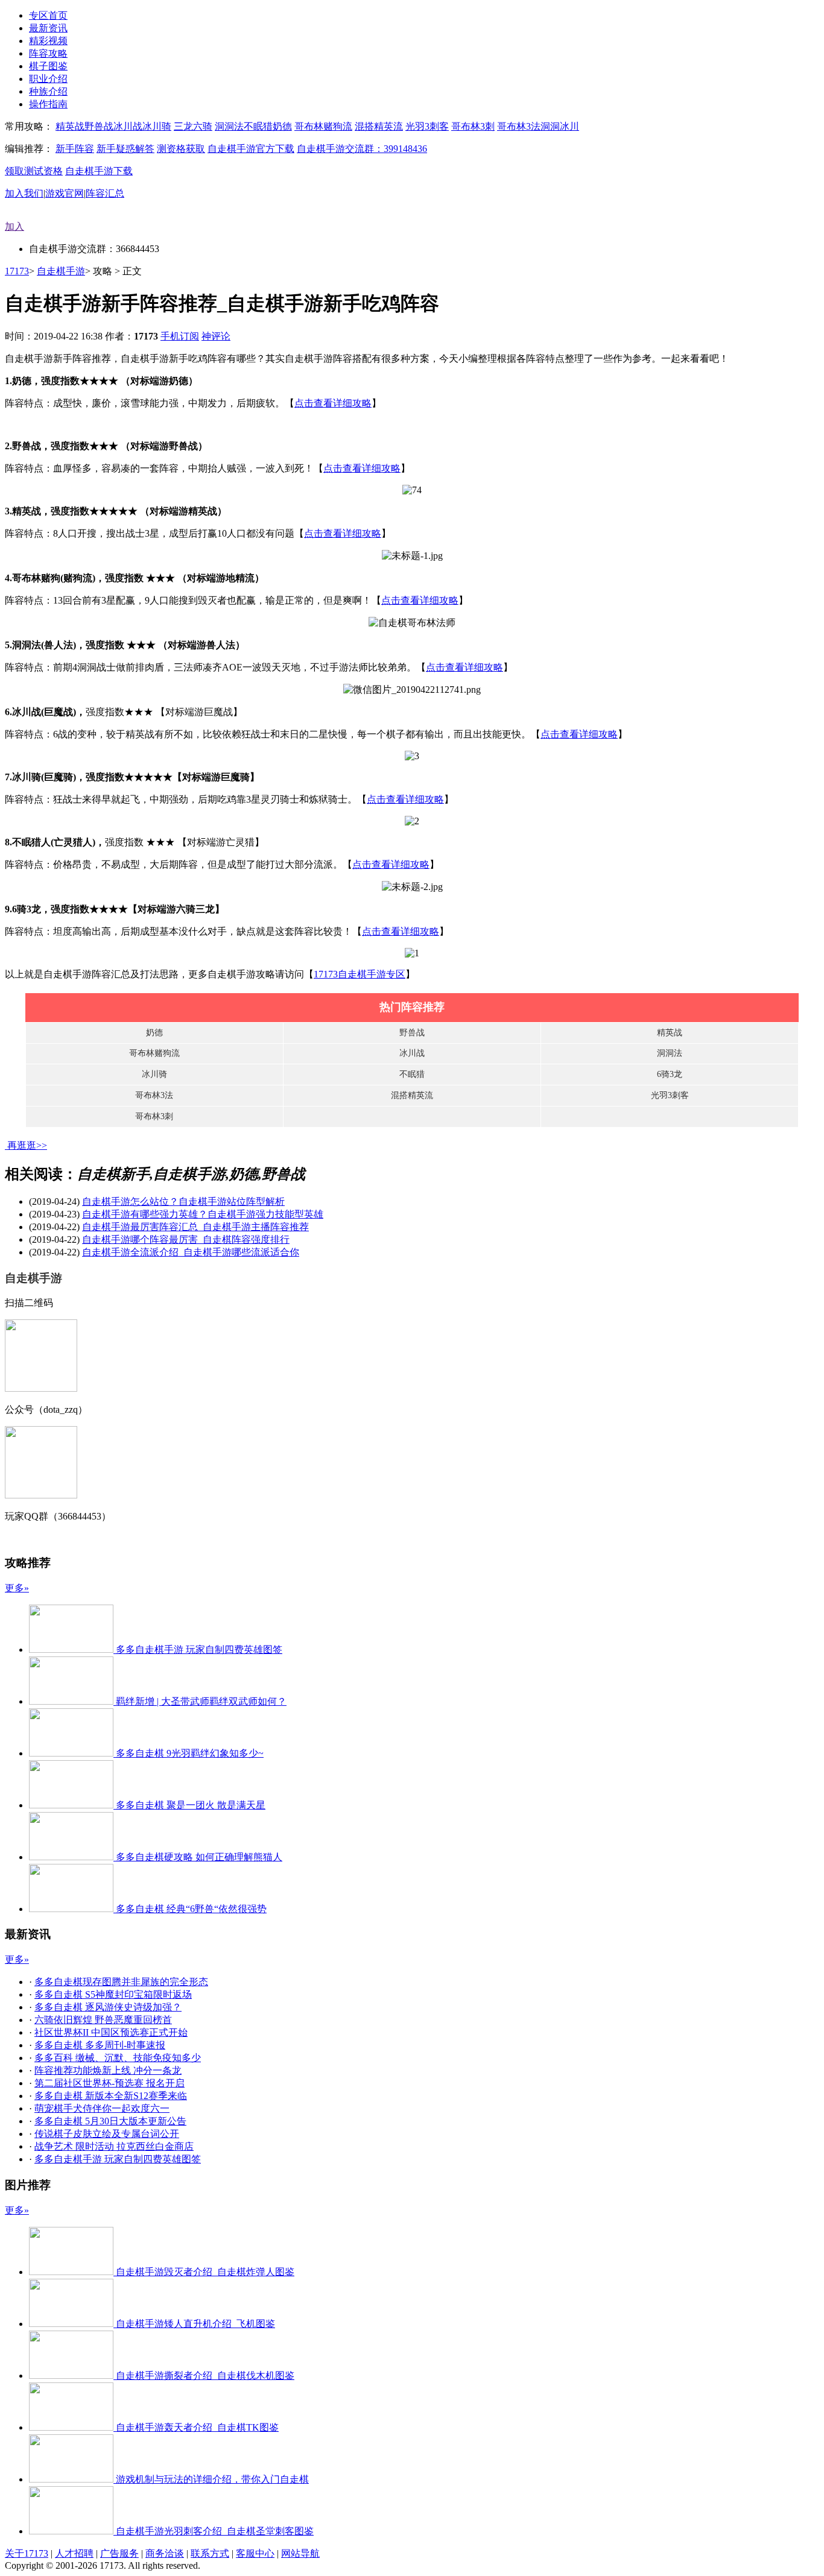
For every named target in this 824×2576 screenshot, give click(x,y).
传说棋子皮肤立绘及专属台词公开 (107, 2134)
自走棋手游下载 (99, 171)
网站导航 (300, 2553)
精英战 (70, 126)
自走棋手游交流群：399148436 (362, 149)
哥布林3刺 (473, 126)
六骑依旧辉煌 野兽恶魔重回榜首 (103, 2020)
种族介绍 (48, 91)
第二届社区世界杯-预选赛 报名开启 (109, 2083)
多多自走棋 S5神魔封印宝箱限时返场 (113, 1994)
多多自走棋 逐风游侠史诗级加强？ (108, 2007)
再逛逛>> (27, 1145)
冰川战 (128, 126)
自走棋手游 (61, 271)
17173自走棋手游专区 (360, 974)
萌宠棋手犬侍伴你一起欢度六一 (102, 2108)
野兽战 (99, 126)
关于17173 (27, 2553)
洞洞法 (229, 126)
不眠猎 (258, 126)
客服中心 (255, 2553)
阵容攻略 (48, 53)
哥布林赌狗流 (323, 126)
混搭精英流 (379, 126)
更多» (17, 1588)
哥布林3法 (519, 126)
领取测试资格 (34, 171)
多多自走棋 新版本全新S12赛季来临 (111, 2096)
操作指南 (48, 104)
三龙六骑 (193, 126)
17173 (17, 271)
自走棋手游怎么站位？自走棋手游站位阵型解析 (183, 1201)
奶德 (282, 126)
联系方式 (210, 2553)
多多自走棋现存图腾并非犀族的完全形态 (121, 1982)
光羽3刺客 (427, 126)
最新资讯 (48, 28)
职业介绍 (48, 79)
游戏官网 (65, 193)
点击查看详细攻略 (333, 403)
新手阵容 (75, 149)
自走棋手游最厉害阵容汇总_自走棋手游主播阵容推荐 (195, 1227)
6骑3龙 (670, 1074)
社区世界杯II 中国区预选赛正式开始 (111, 2032)
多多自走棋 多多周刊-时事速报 (100, 2045)
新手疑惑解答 (125, 149)
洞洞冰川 (560, 126)
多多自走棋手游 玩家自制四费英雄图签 (118, 2159)
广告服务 (119, 2553)
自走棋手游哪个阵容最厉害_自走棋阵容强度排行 (186, 1239)
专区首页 (48, 15)
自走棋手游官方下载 (251, 149)
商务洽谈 (165, 2553)
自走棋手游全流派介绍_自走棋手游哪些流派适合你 (191, 1252)
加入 (14, 226)
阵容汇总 (105, 193)
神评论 (216, 336)
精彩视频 (48, 41)
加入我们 (24, 193)
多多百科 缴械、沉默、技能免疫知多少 (118, 2058)
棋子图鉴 (48, 66)
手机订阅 (180, 336)
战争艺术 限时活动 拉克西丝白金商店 (114, 2146)
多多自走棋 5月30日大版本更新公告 (110, 2121)
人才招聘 (74, 2553)
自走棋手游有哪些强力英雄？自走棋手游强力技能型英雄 (203, 1214)
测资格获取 (181, 149)
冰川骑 (157, 126)
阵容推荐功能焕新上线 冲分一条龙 (108, 2070)
